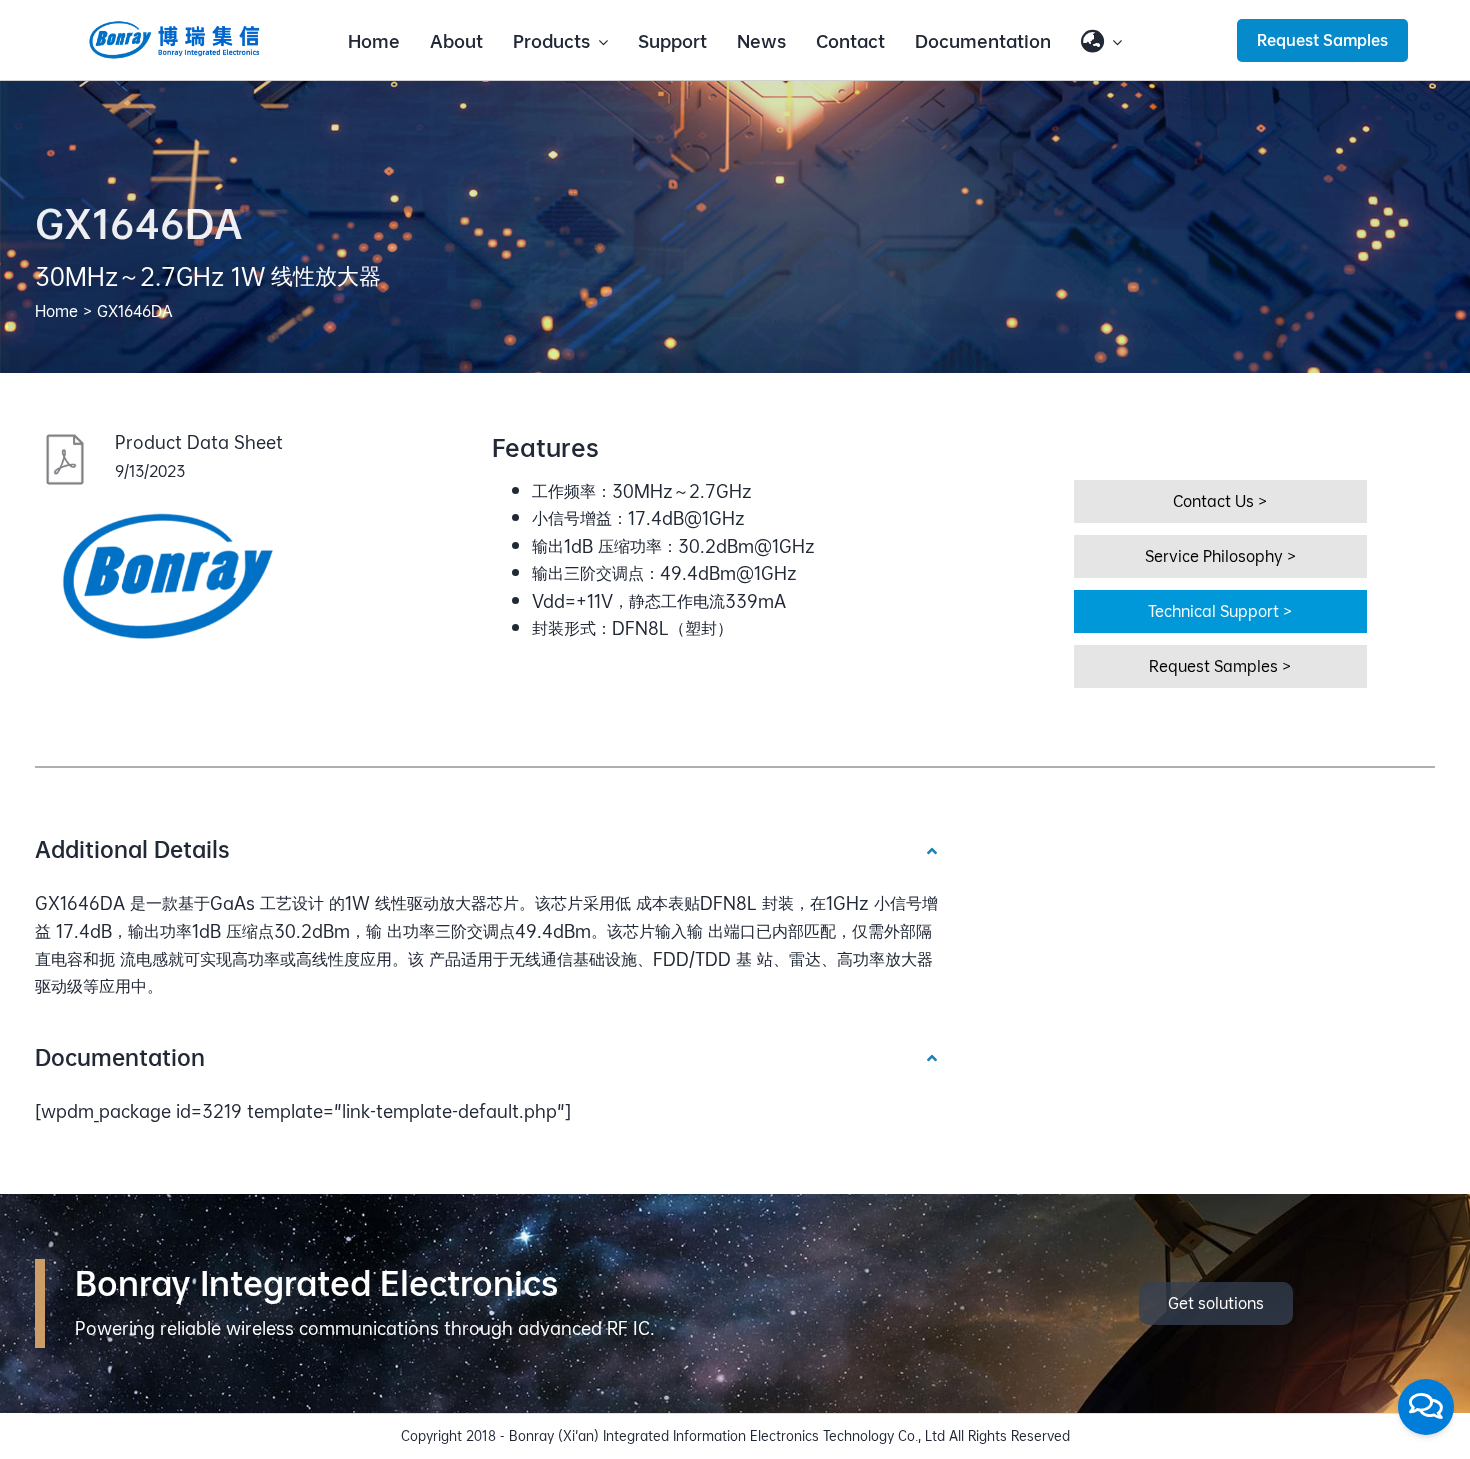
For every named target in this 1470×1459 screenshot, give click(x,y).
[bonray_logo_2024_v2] (174, 27)
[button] (487, 849)
